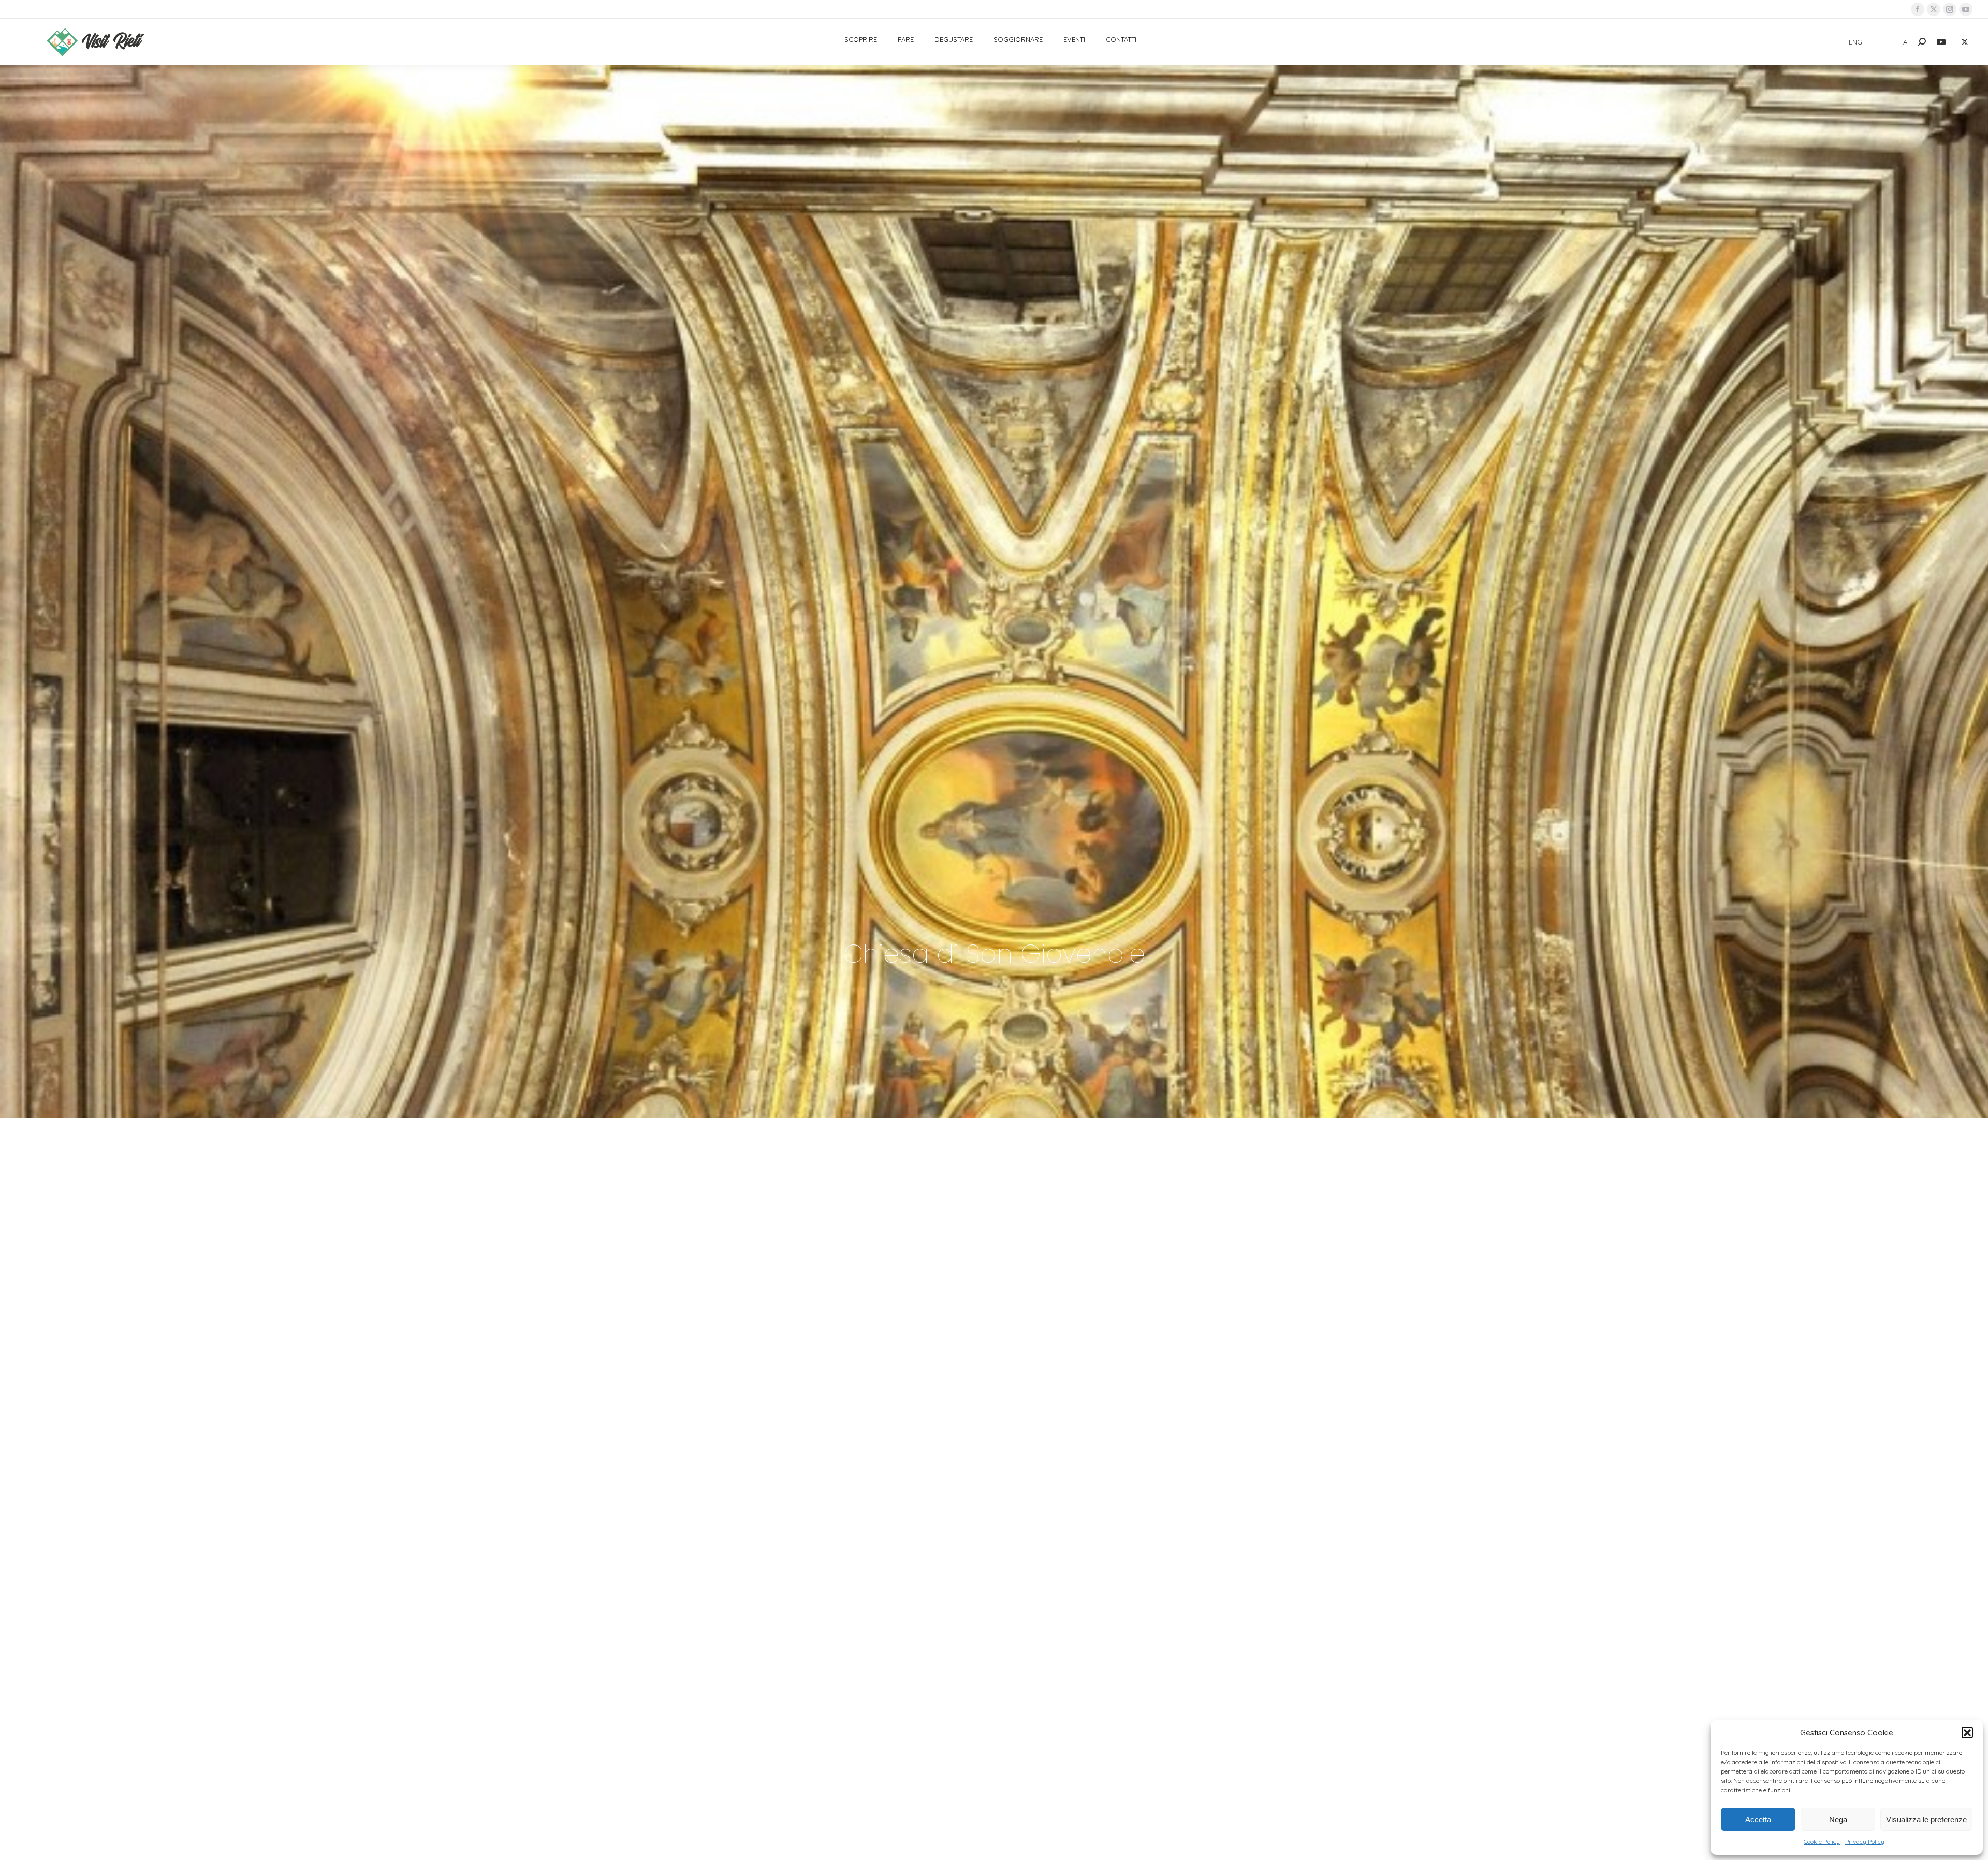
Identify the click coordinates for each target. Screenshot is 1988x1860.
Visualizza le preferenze (1926, 1819)
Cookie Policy (1822, 1842)
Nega (1838, 1819)
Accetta (1758, 1819)
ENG (1855, 42)
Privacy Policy (1865, 1842)
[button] (1967, 1733)
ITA (1903, 42)
